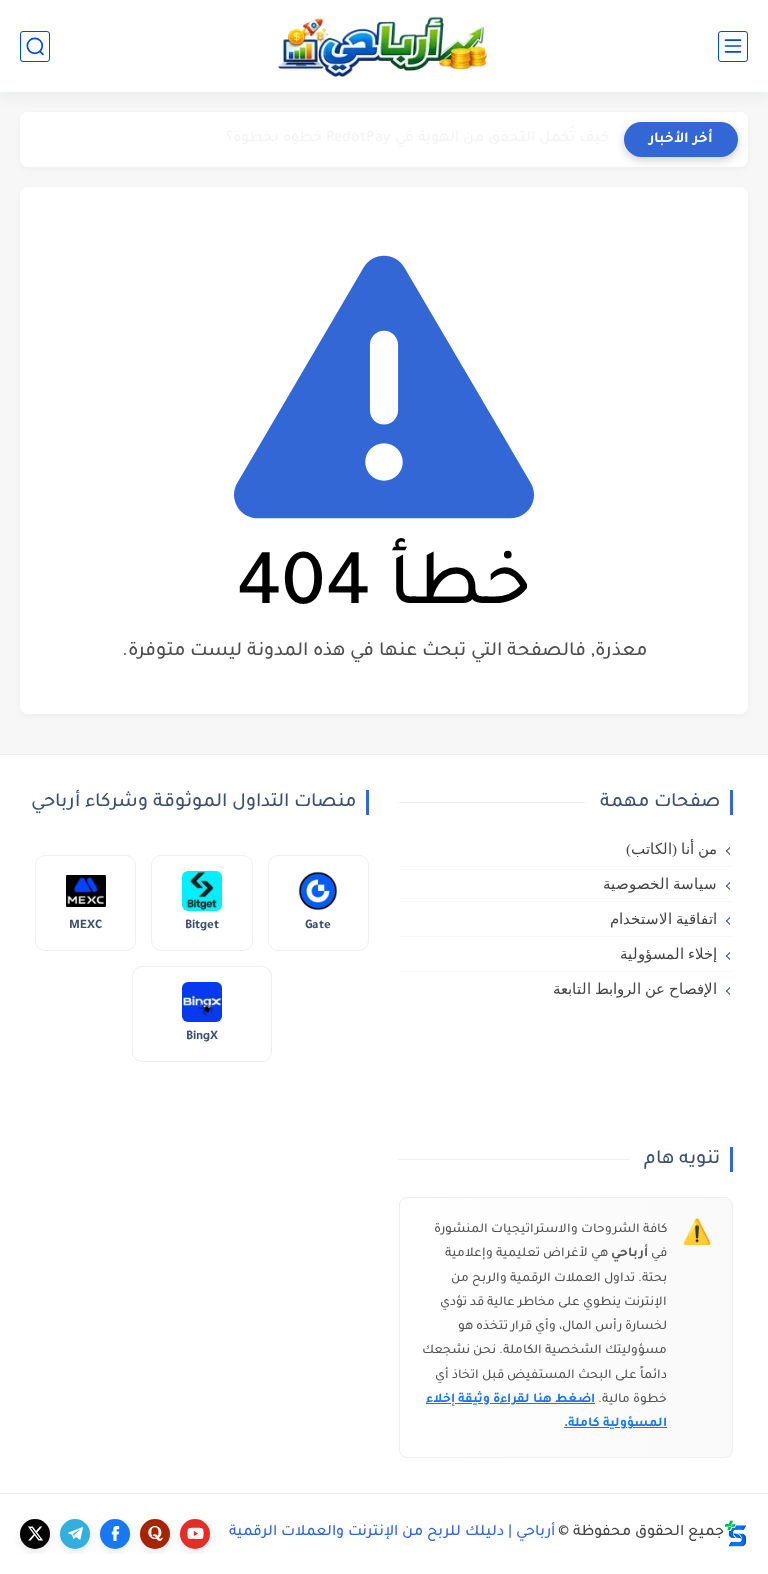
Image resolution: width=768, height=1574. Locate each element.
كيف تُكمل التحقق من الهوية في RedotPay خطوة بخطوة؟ (417, 139)
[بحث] (35, 46)
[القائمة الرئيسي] (733, 46)
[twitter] (35, 1534)
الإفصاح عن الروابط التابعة (635, 989)
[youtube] (195, 1534)
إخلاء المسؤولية (668, 954)
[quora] (155, 1534)
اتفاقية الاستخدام (663, 919)
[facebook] (115, 1534)
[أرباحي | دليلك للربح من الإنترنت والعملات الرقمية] (384, 46)
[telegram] (75, 1534)
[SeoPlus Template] (736, 1533)
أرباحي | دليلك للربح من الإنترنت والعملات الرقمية (392, 1533)
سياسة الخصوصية (660, 884)
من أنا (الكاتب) (671, 849)
